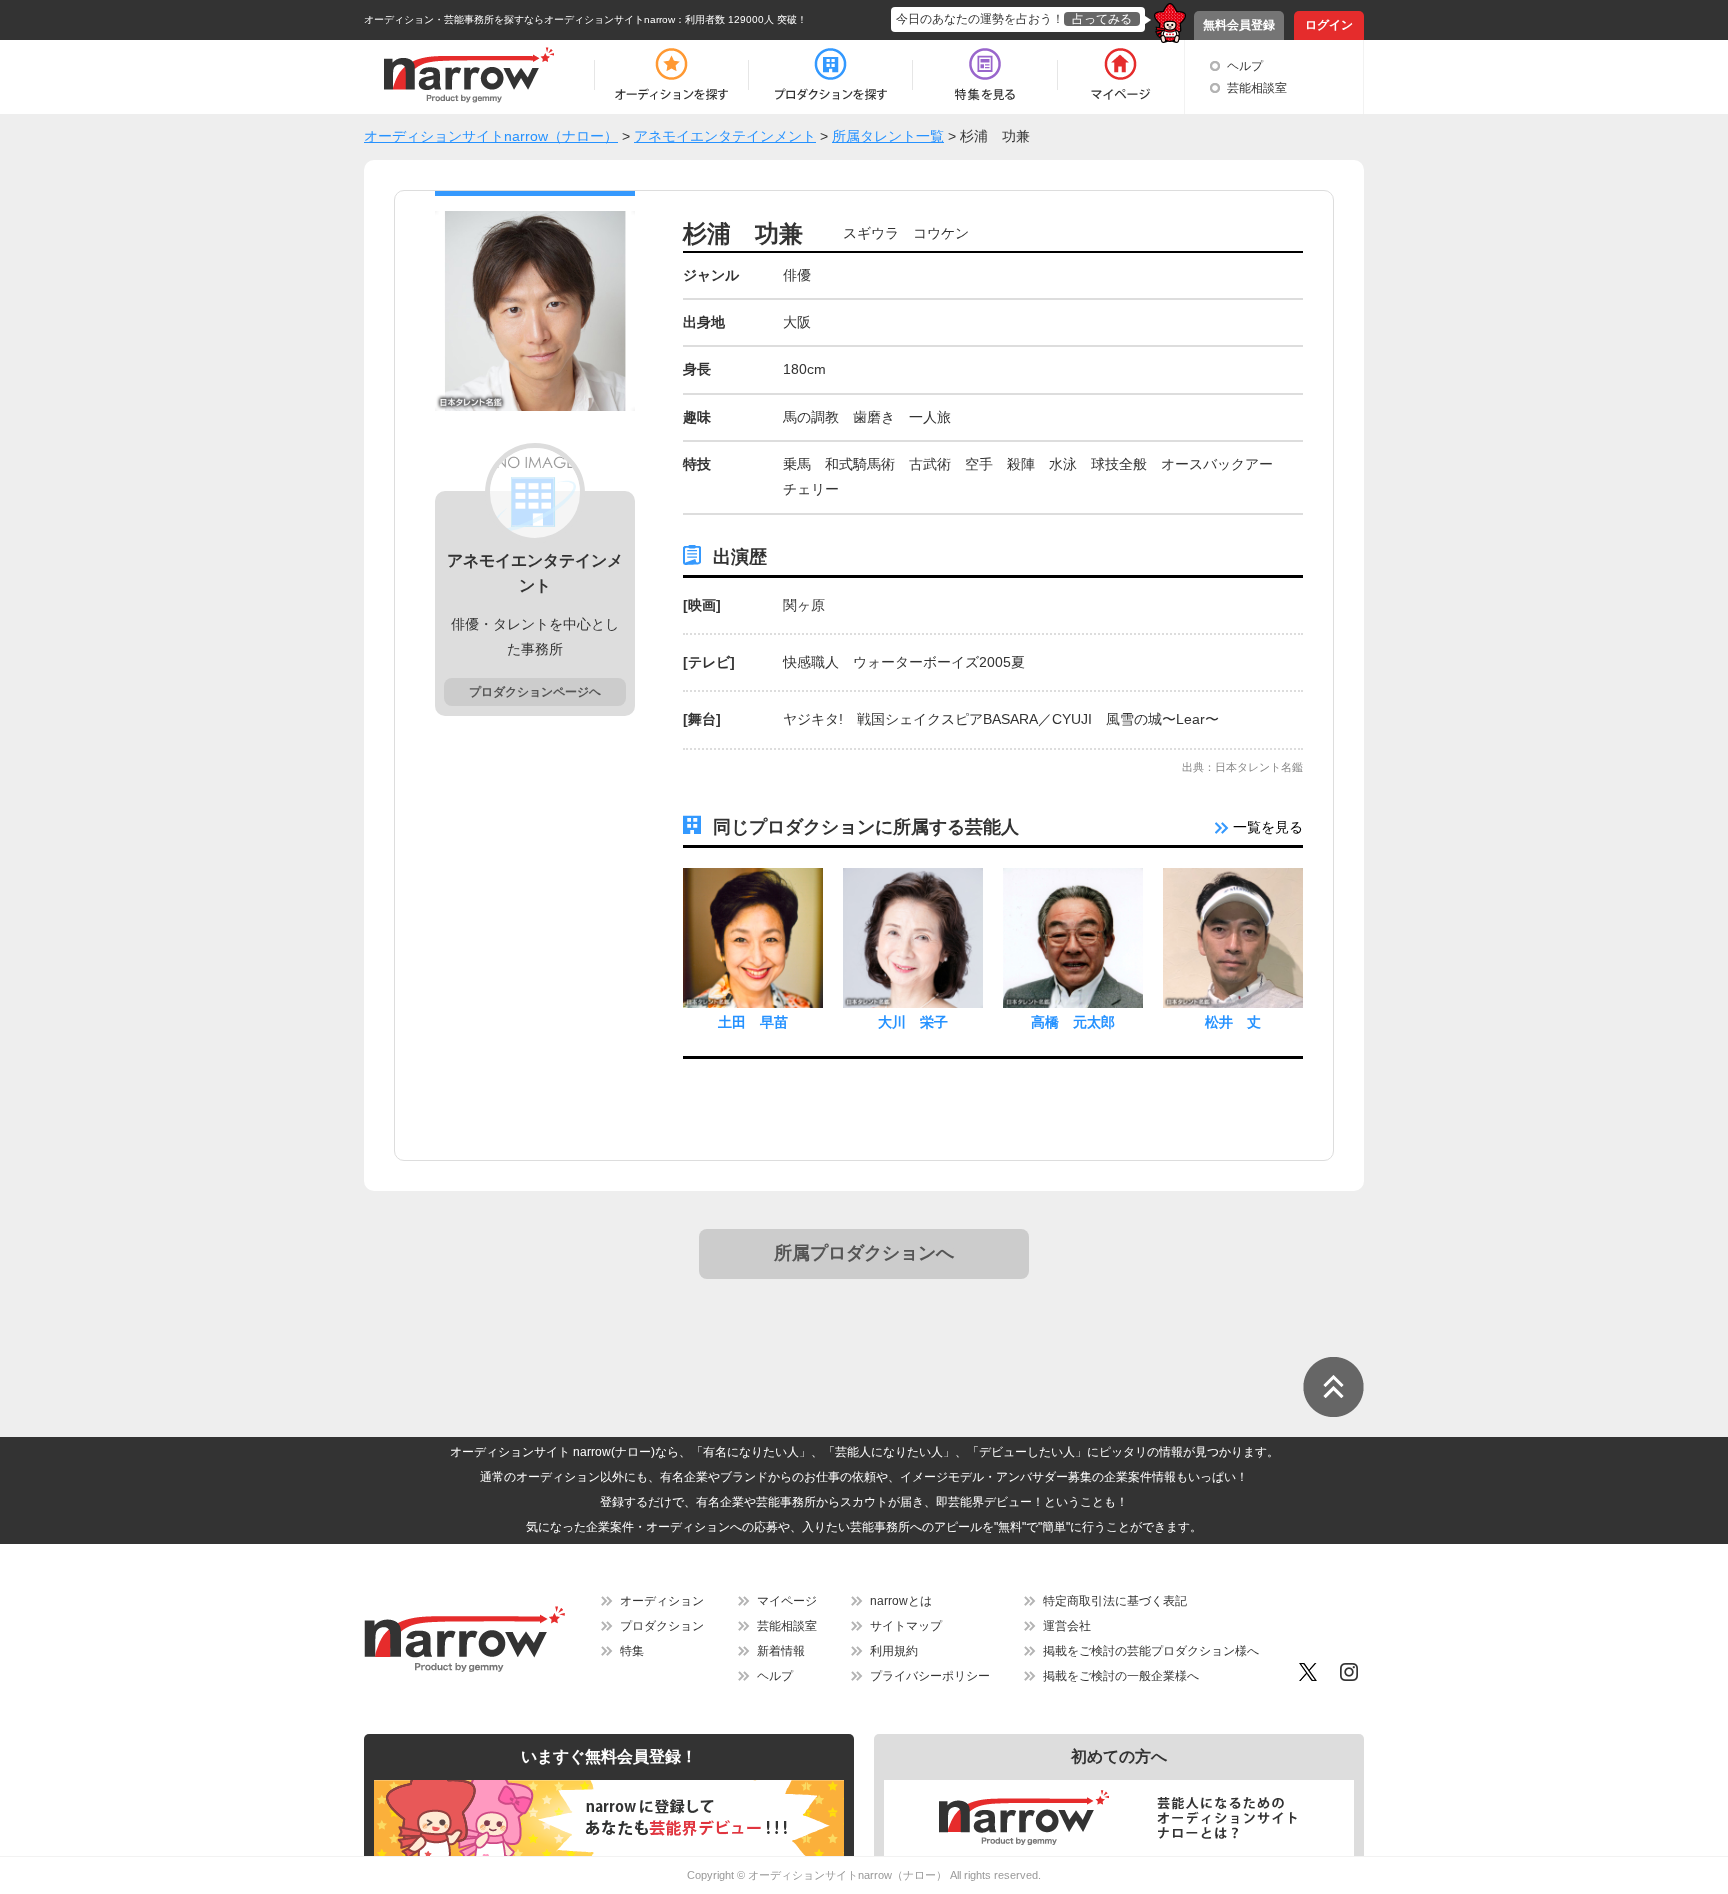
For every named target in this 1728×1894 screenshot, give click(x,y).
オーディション (662, 1601)
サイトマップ (906, 1626)
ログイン (1329, 25)
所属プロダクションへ (864, 1253)
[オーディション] (671, 75)
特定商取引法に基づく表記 (1115, 1601)
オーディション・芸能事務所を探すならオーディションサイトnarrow (519, 19)
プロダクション (662, 1626)
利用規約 (894, 1651)
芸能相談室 (1257, 88)
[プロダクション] (830, 75)
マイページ (787, 1601)
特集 (632, 1651)
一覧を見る (1266, 827)
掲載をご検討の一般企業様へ (1121, 1676)
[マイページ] (1119, 75)
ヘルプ (1245, 66)
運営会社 (1067, 1626)
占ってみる (1102, 19)
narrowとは (901, 1601)
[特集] (985, 75)
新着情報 (781, 1651)
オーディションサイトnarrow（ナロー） (847, 1875)
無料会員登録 (1239, 25)
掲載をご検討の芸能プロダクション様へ (1151, 1651)
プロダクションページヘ (535, 692)
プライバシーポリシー (930, 1676)
